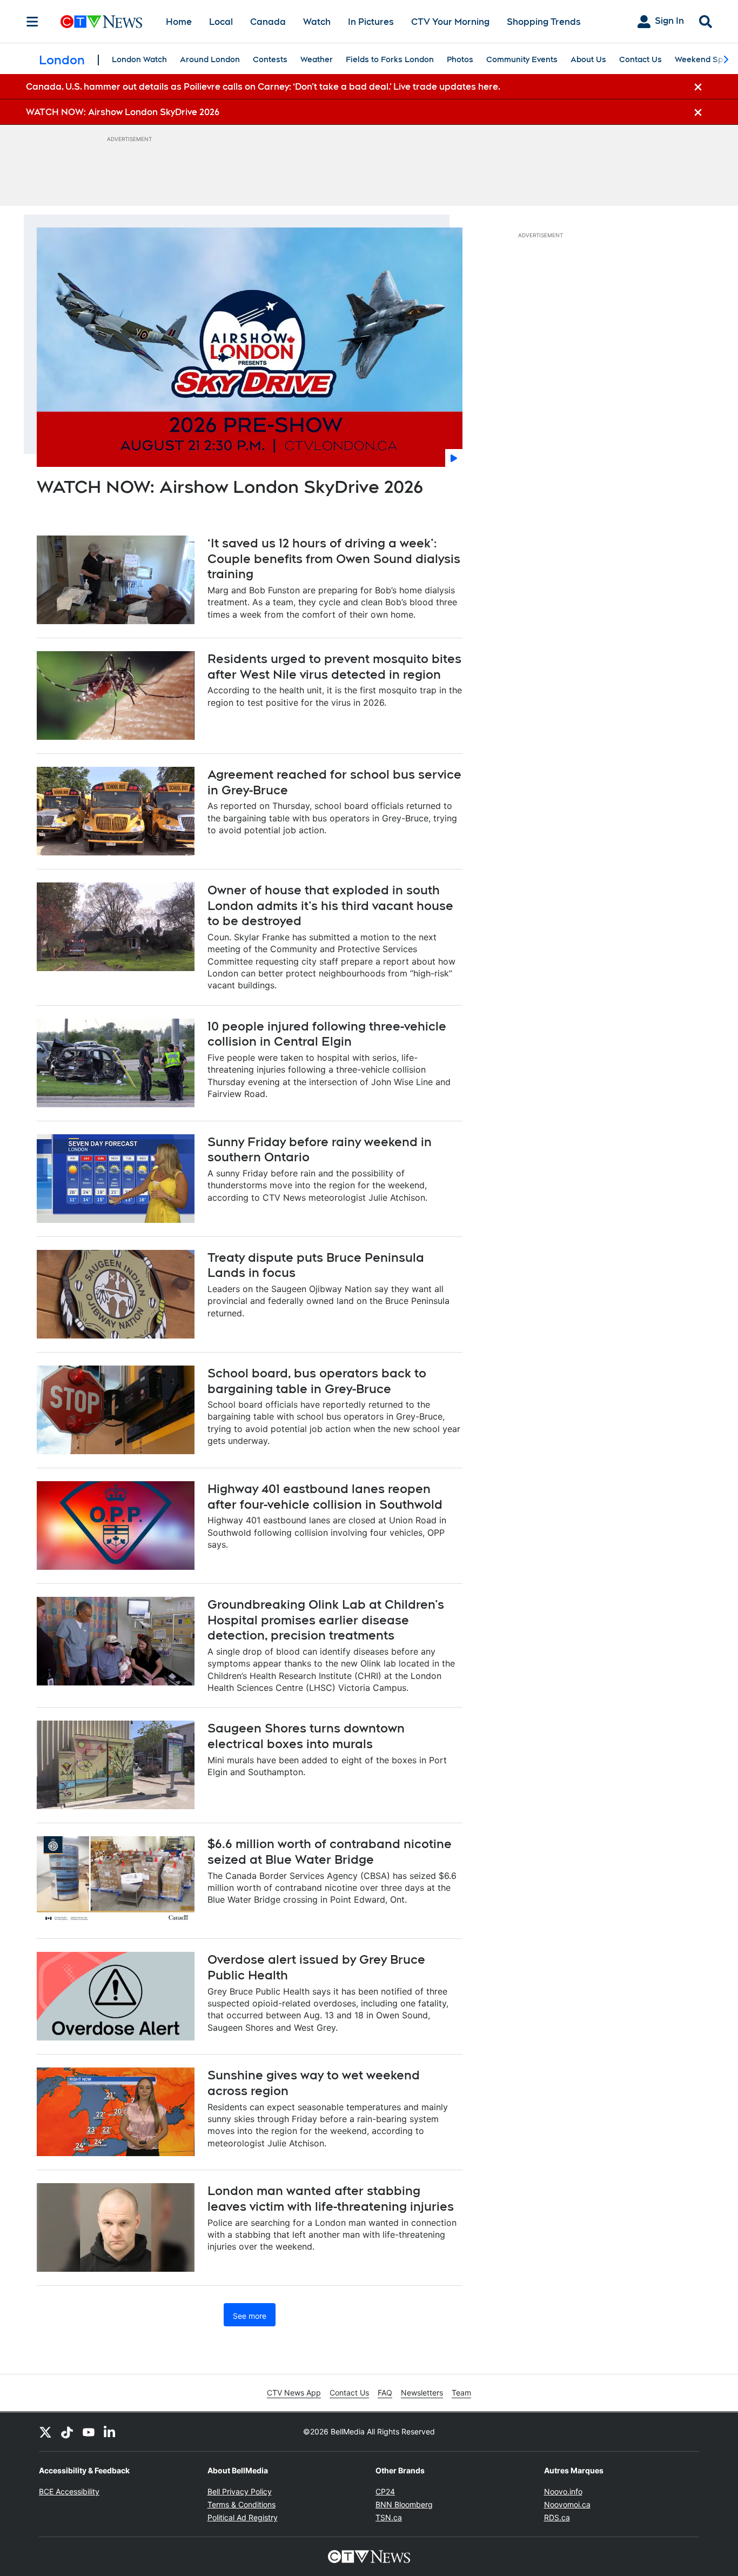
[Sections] (32, 22)
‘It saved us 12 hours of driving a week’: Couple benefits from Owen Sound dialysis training (334, 558)
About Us (588, 59)
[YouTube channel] (89, 2432)
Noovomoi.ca (567, 2504)
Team (461, 2393)
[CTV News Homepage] (101, 22)
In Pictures (371, 22)
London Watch (139, 59)
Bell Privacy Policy (240, 2491)
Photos (460, 59)
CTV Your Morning (450, 22)
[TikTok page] (67, 2432)
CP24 (385, 2491)
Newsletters (422, 2393)
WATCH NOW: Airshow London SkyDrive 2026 (230, 487)
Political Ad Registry (243, 2517)
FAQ (385, 2393)
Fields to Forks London (390, 59)
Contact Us (640, 59)
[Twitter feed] (45, 2432)
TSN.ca (389, 2517)
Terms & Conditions (241, 2504)
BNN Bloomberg (404, 2504)
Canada (268, 22)
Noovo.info (563, 2491)
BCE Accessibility (69, 2491)
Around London (210, 59)
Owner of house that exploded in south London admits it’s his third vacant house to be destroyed (330, 905)
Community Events (522, 59)
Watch (317, 22)
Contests (270, 59)
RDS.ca (557, 2517)
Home (179, 22)
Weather (317, 59)
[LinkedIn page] (110, 2432)
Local (221, 22)
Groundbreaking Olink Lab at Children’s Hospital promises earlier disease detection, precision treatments (326, 1620)
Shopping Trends (544, 22)
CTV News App (294, 2393)
